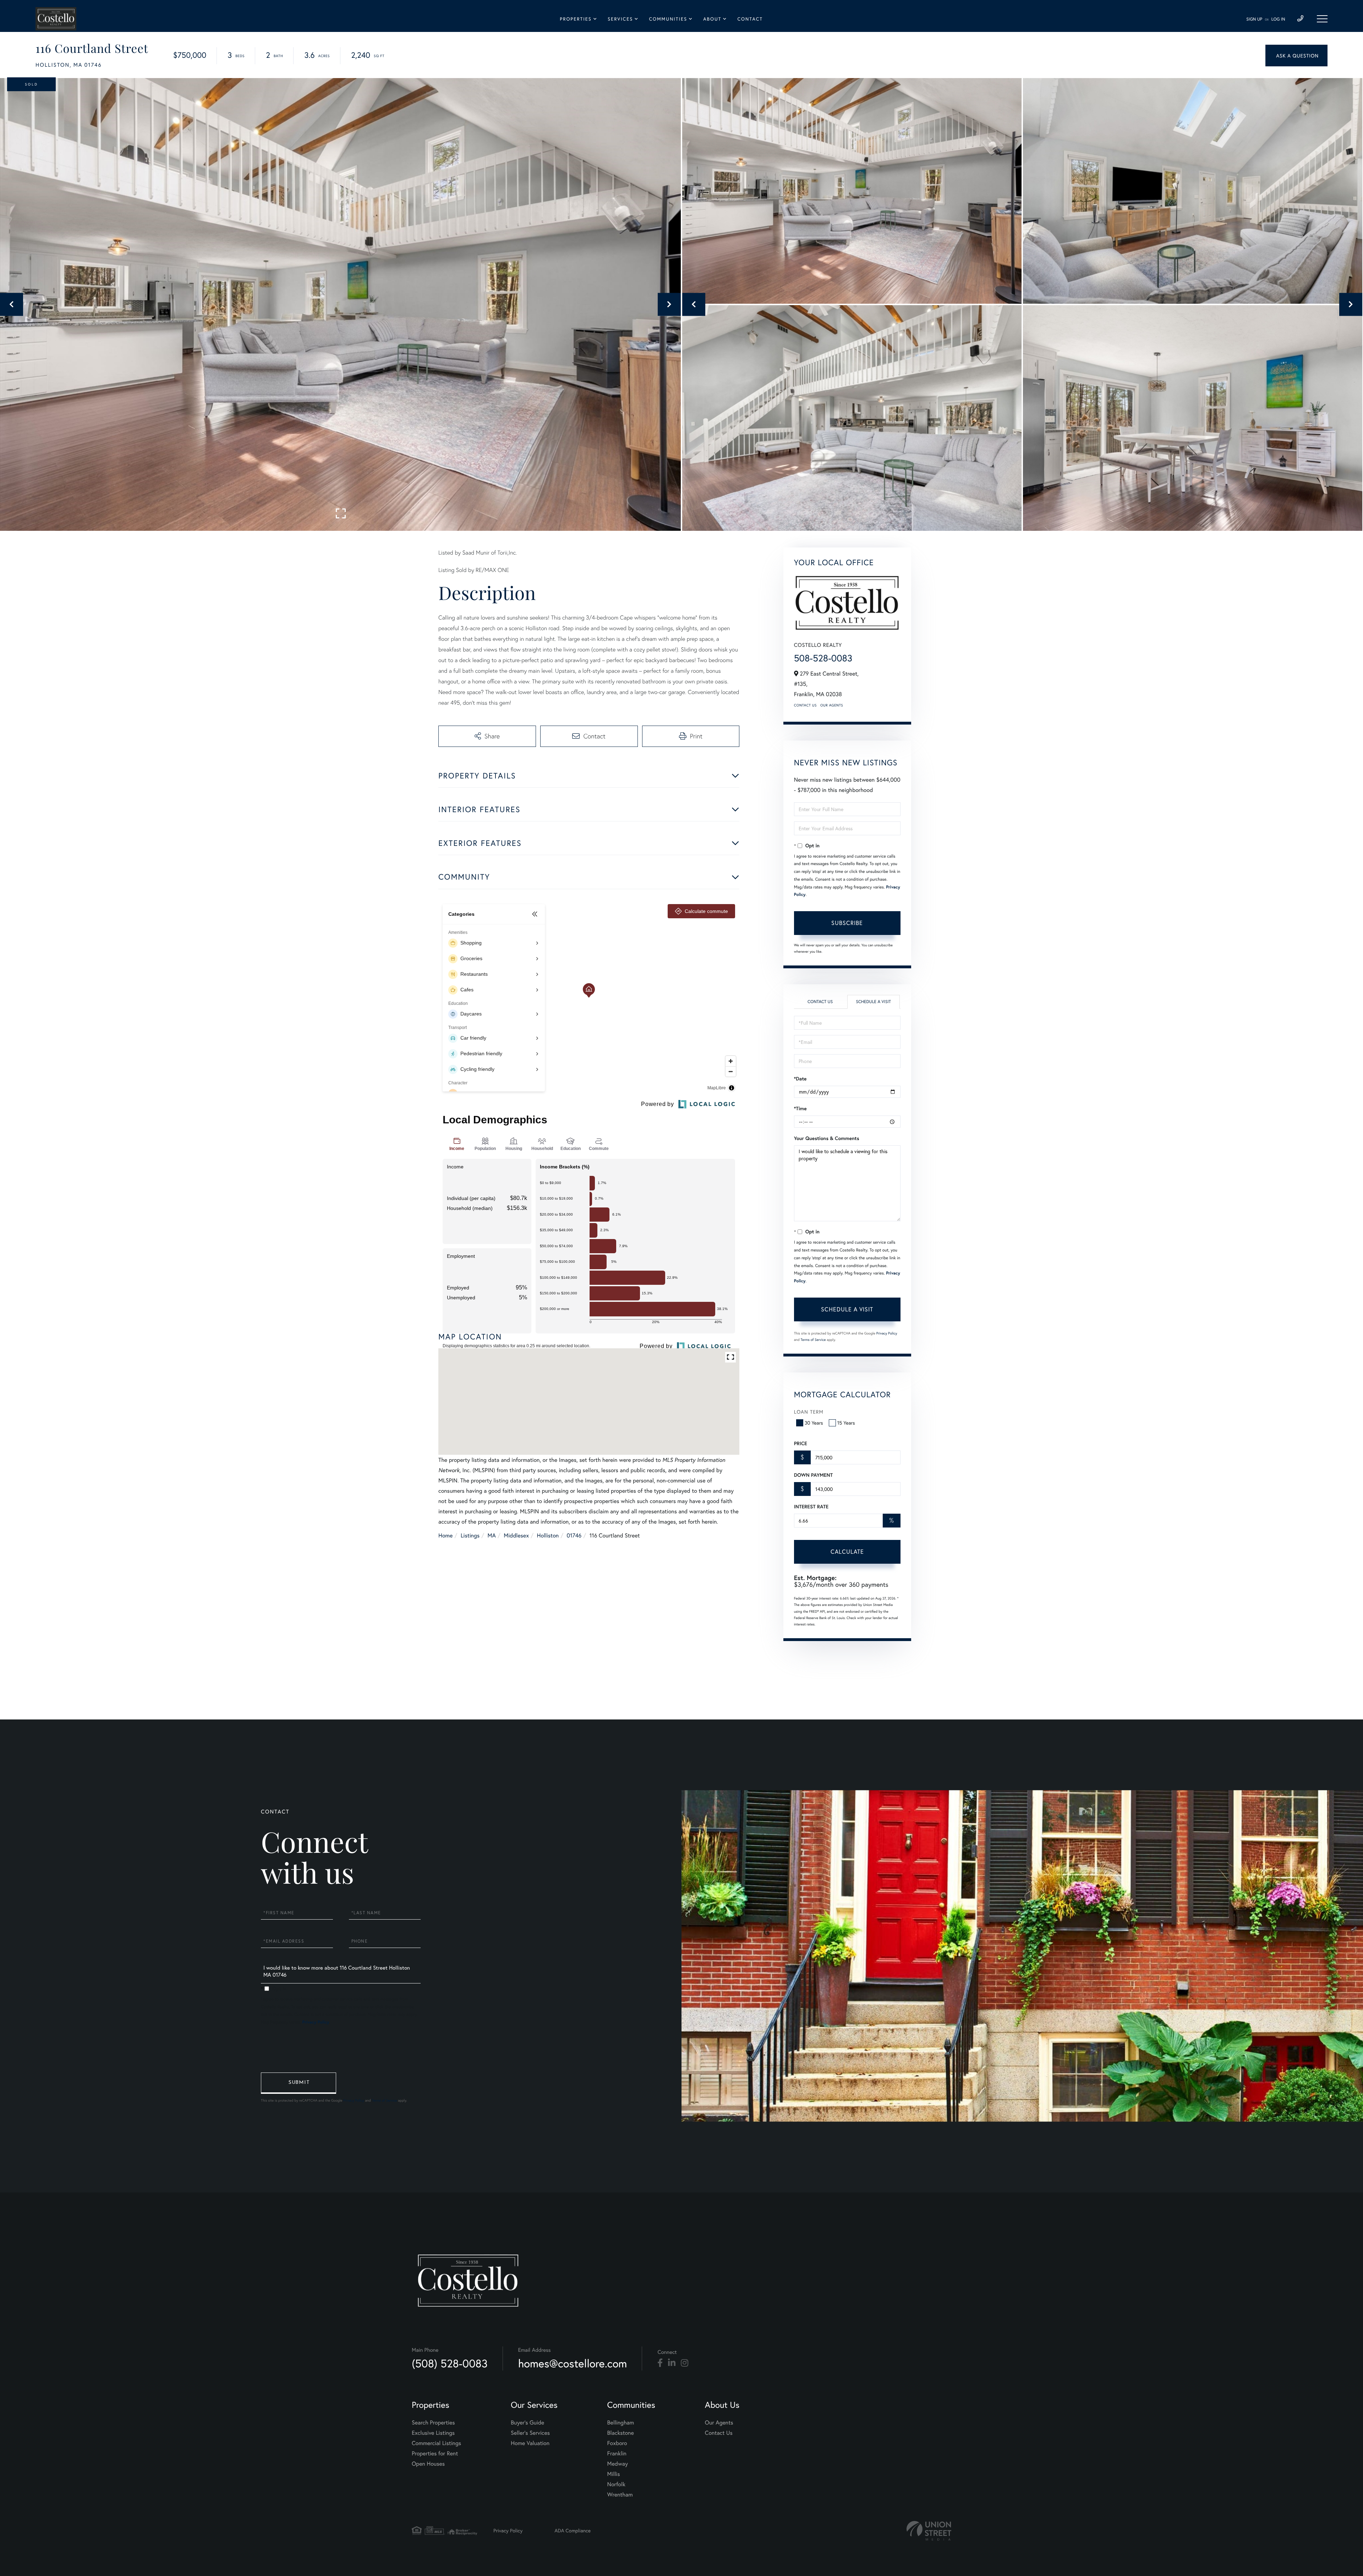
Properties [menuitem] (576, 19)
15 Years (846, 1423)
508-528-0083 (823, 658)
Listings (470, 1535)
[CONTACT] (1296, 56)
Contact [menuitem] (750, 19)
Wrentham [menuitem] (620, 2495)
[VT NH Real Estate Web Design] (929, 2531)
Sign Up (1254, 19)
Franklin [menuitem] (617, 2453)
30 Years (814, 1423)
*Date (800, 1079)
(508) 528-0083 (450, 2363)
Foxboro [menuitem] (617, 2443)
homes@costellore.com (573, 2363)
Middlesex (516, 1535)
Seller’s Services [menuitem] (530, 2433)
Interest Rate (811, 1507)
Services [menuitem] (620, 19)
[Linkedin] (672, 2363)
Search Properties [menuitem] (433, 2423)
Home (445, 1535)
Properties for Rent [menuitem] (435, 2453)
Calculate (847, 1551)
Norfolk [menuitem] (616, 2484)
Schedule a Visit (873, 1002)
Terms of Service (813, 1340)
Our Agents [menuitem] (719, 2423)
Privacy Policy (887, 1333)
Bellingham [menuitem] (621, 2423)
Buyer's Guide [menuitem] (527, 2423)
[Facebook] (660, 2363)
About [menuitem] (712, 19)
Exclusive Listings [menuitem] (433, 2433)
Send (299, 2083)
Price (801, 1443)
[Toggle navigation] (1322, 19)
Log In (1278, 19)
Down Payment (813, 1475)
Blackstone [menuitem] (621, 2433)
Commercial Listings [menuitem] (436, 2443)
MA (492, 1535)
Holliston (548, 1535)
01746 (574, 1535)
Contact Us (805, 705)
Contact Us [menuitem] (719, 2433)
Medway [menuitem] (618, 2464)
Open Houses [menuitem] (428, 2464)
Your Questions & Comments (827, 1138)
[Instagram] (685, 2363)
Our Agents (832, 705)
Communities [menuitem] (668, 19)
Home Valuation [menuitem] (530, 2443)
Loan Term (809, 1412)
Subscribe (847, 923)
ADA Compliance (573, 2530)
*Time (800, 1108)
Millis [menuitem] (614, 2474)
